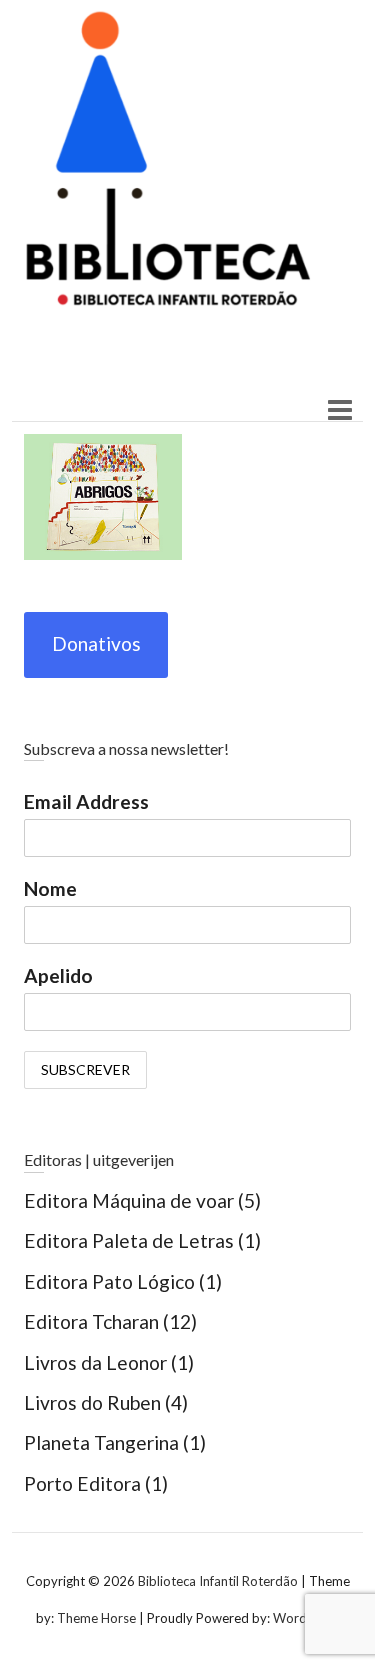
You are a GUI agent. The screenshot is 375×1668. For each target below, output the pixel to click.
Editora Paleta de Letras (129, 1240)
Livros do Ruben (92, 1402)
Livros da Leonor (95, 1362)
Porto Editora (82, 1483)
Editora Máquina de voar (129, 1200)
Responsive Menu (339, 410)
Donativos (96, 643)
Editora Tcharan (91, 1321)
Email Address (86, 801)
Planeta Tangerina (101, 1442)
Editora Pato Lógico (109, 1281)
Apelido (58, 975)
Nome (50, 888)
